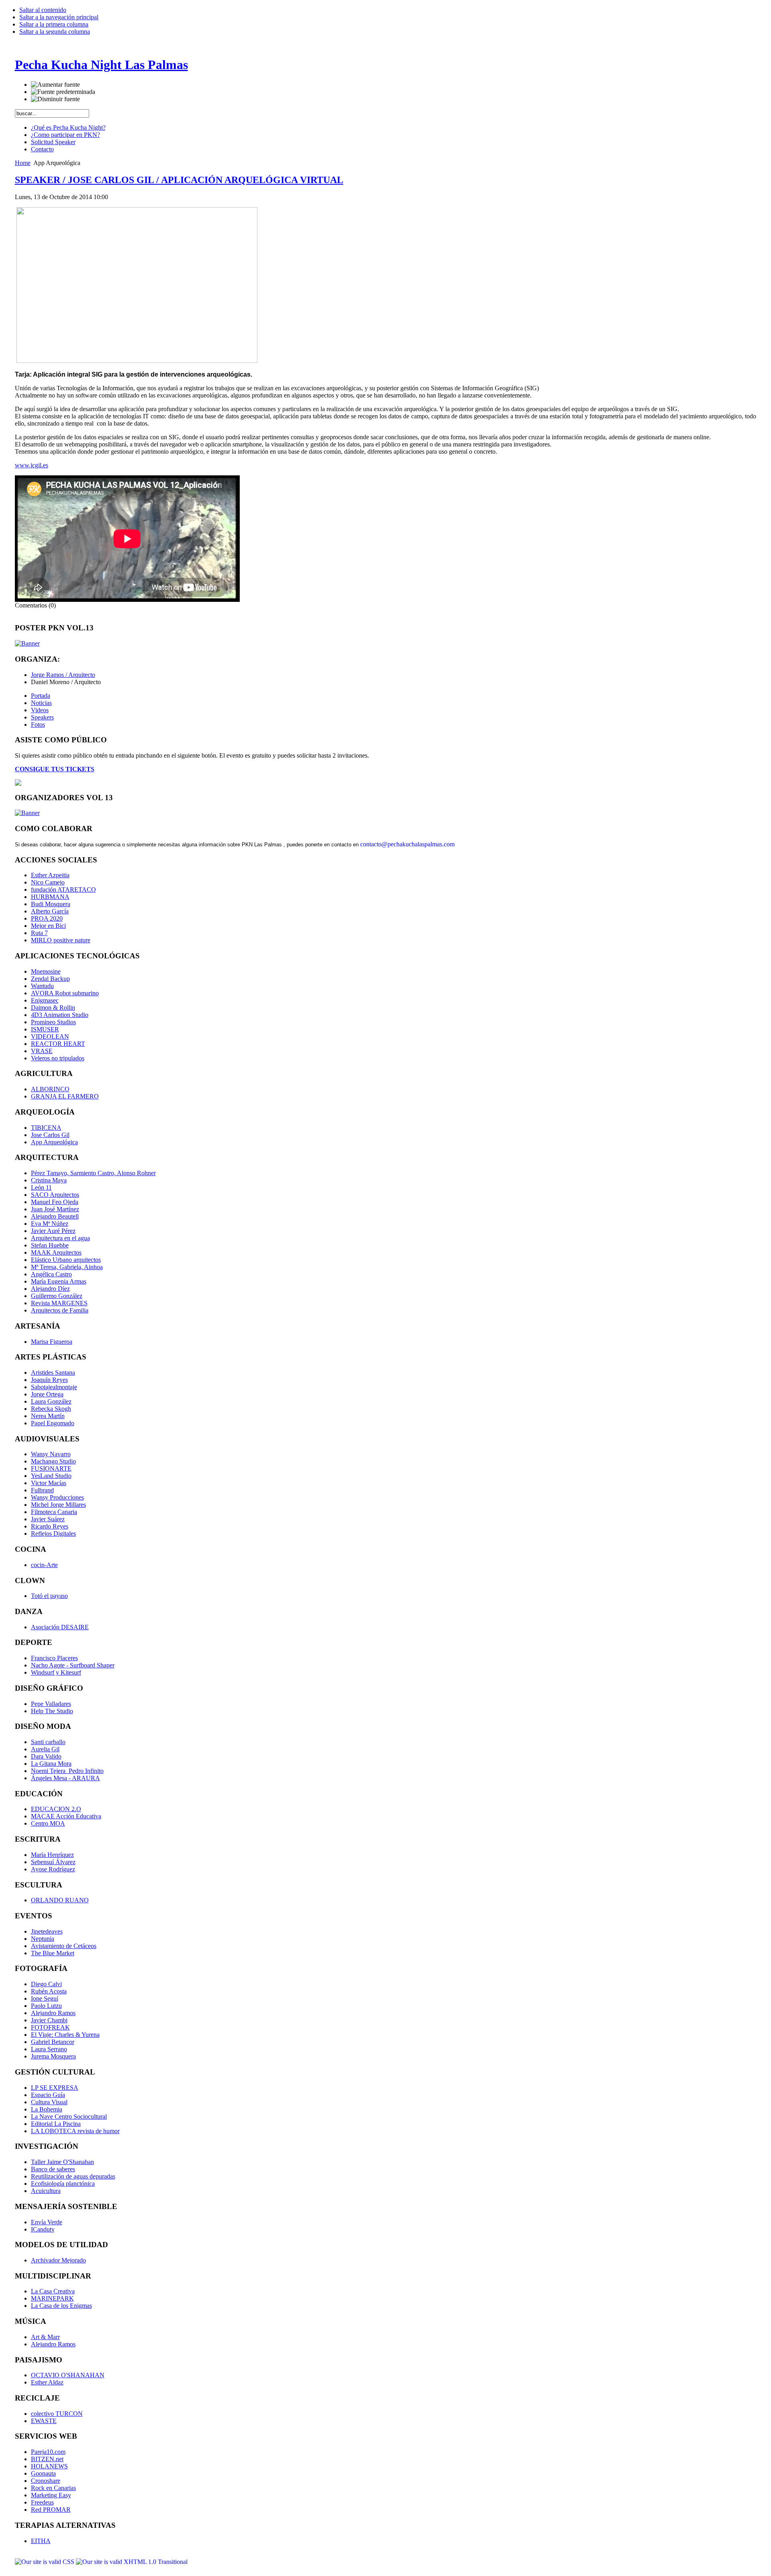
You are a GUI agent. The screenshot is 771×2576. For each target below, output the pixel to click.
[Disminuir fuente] (55, 99)
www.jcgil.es (32, 465)
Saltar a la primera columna (54, 24)
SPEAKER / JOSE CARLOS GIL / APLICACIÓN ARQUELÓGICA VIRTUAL (179, 180)
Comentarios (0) (35, 605)
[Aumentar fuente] (55, 85)
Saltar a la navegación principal (59, 17)
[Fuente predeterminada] (63, 92)
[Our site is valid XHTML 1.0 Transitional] (132, 2562)
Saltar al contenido (43, 10)
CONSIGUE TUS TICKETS (55, 769)
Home (23, 163)
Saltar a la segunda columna (55, 32)
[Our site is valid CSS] (45, 2562)
